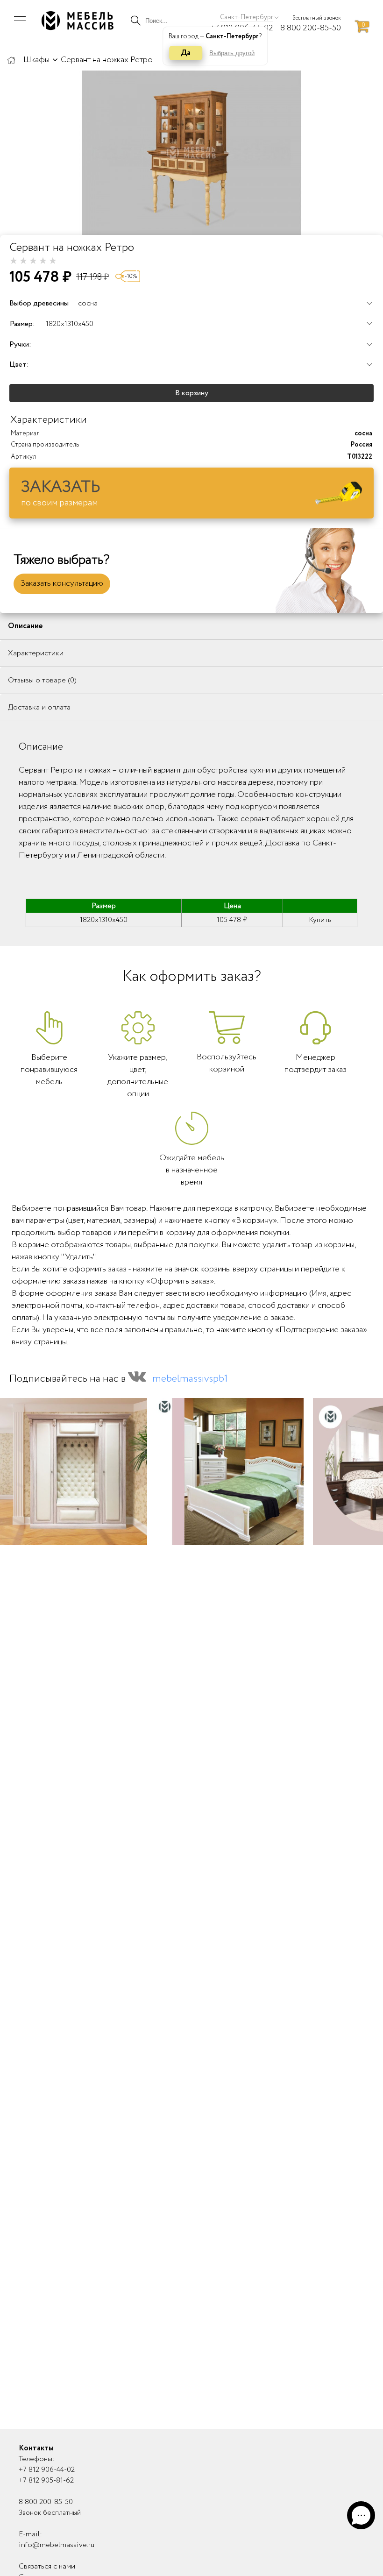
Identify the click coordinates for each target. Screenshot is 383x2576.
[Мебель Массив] (11, 60)
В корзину (192, 393)
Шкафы (36, 60)
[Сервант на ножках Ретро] (191, 153)
